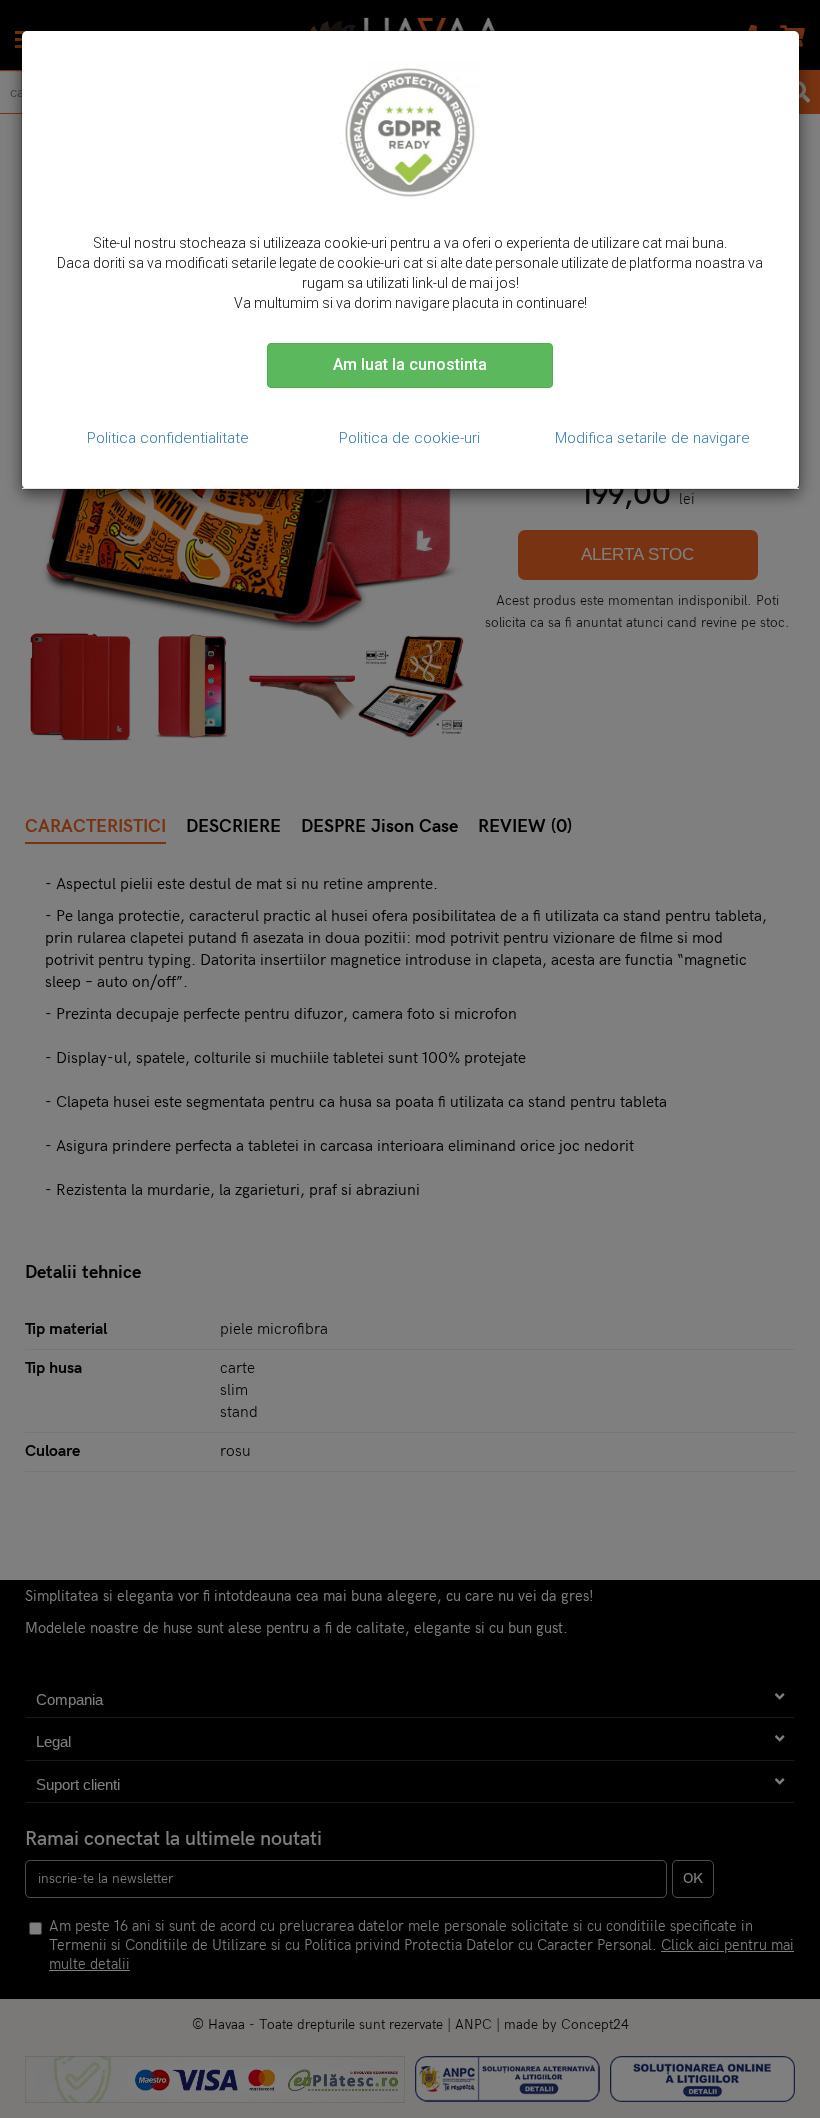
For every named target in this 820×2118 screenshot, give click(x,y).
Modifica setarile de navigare (652, 438)
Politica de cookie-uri (409, 438)
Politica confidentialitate (168, 438)
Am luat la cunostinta (410, 364)
